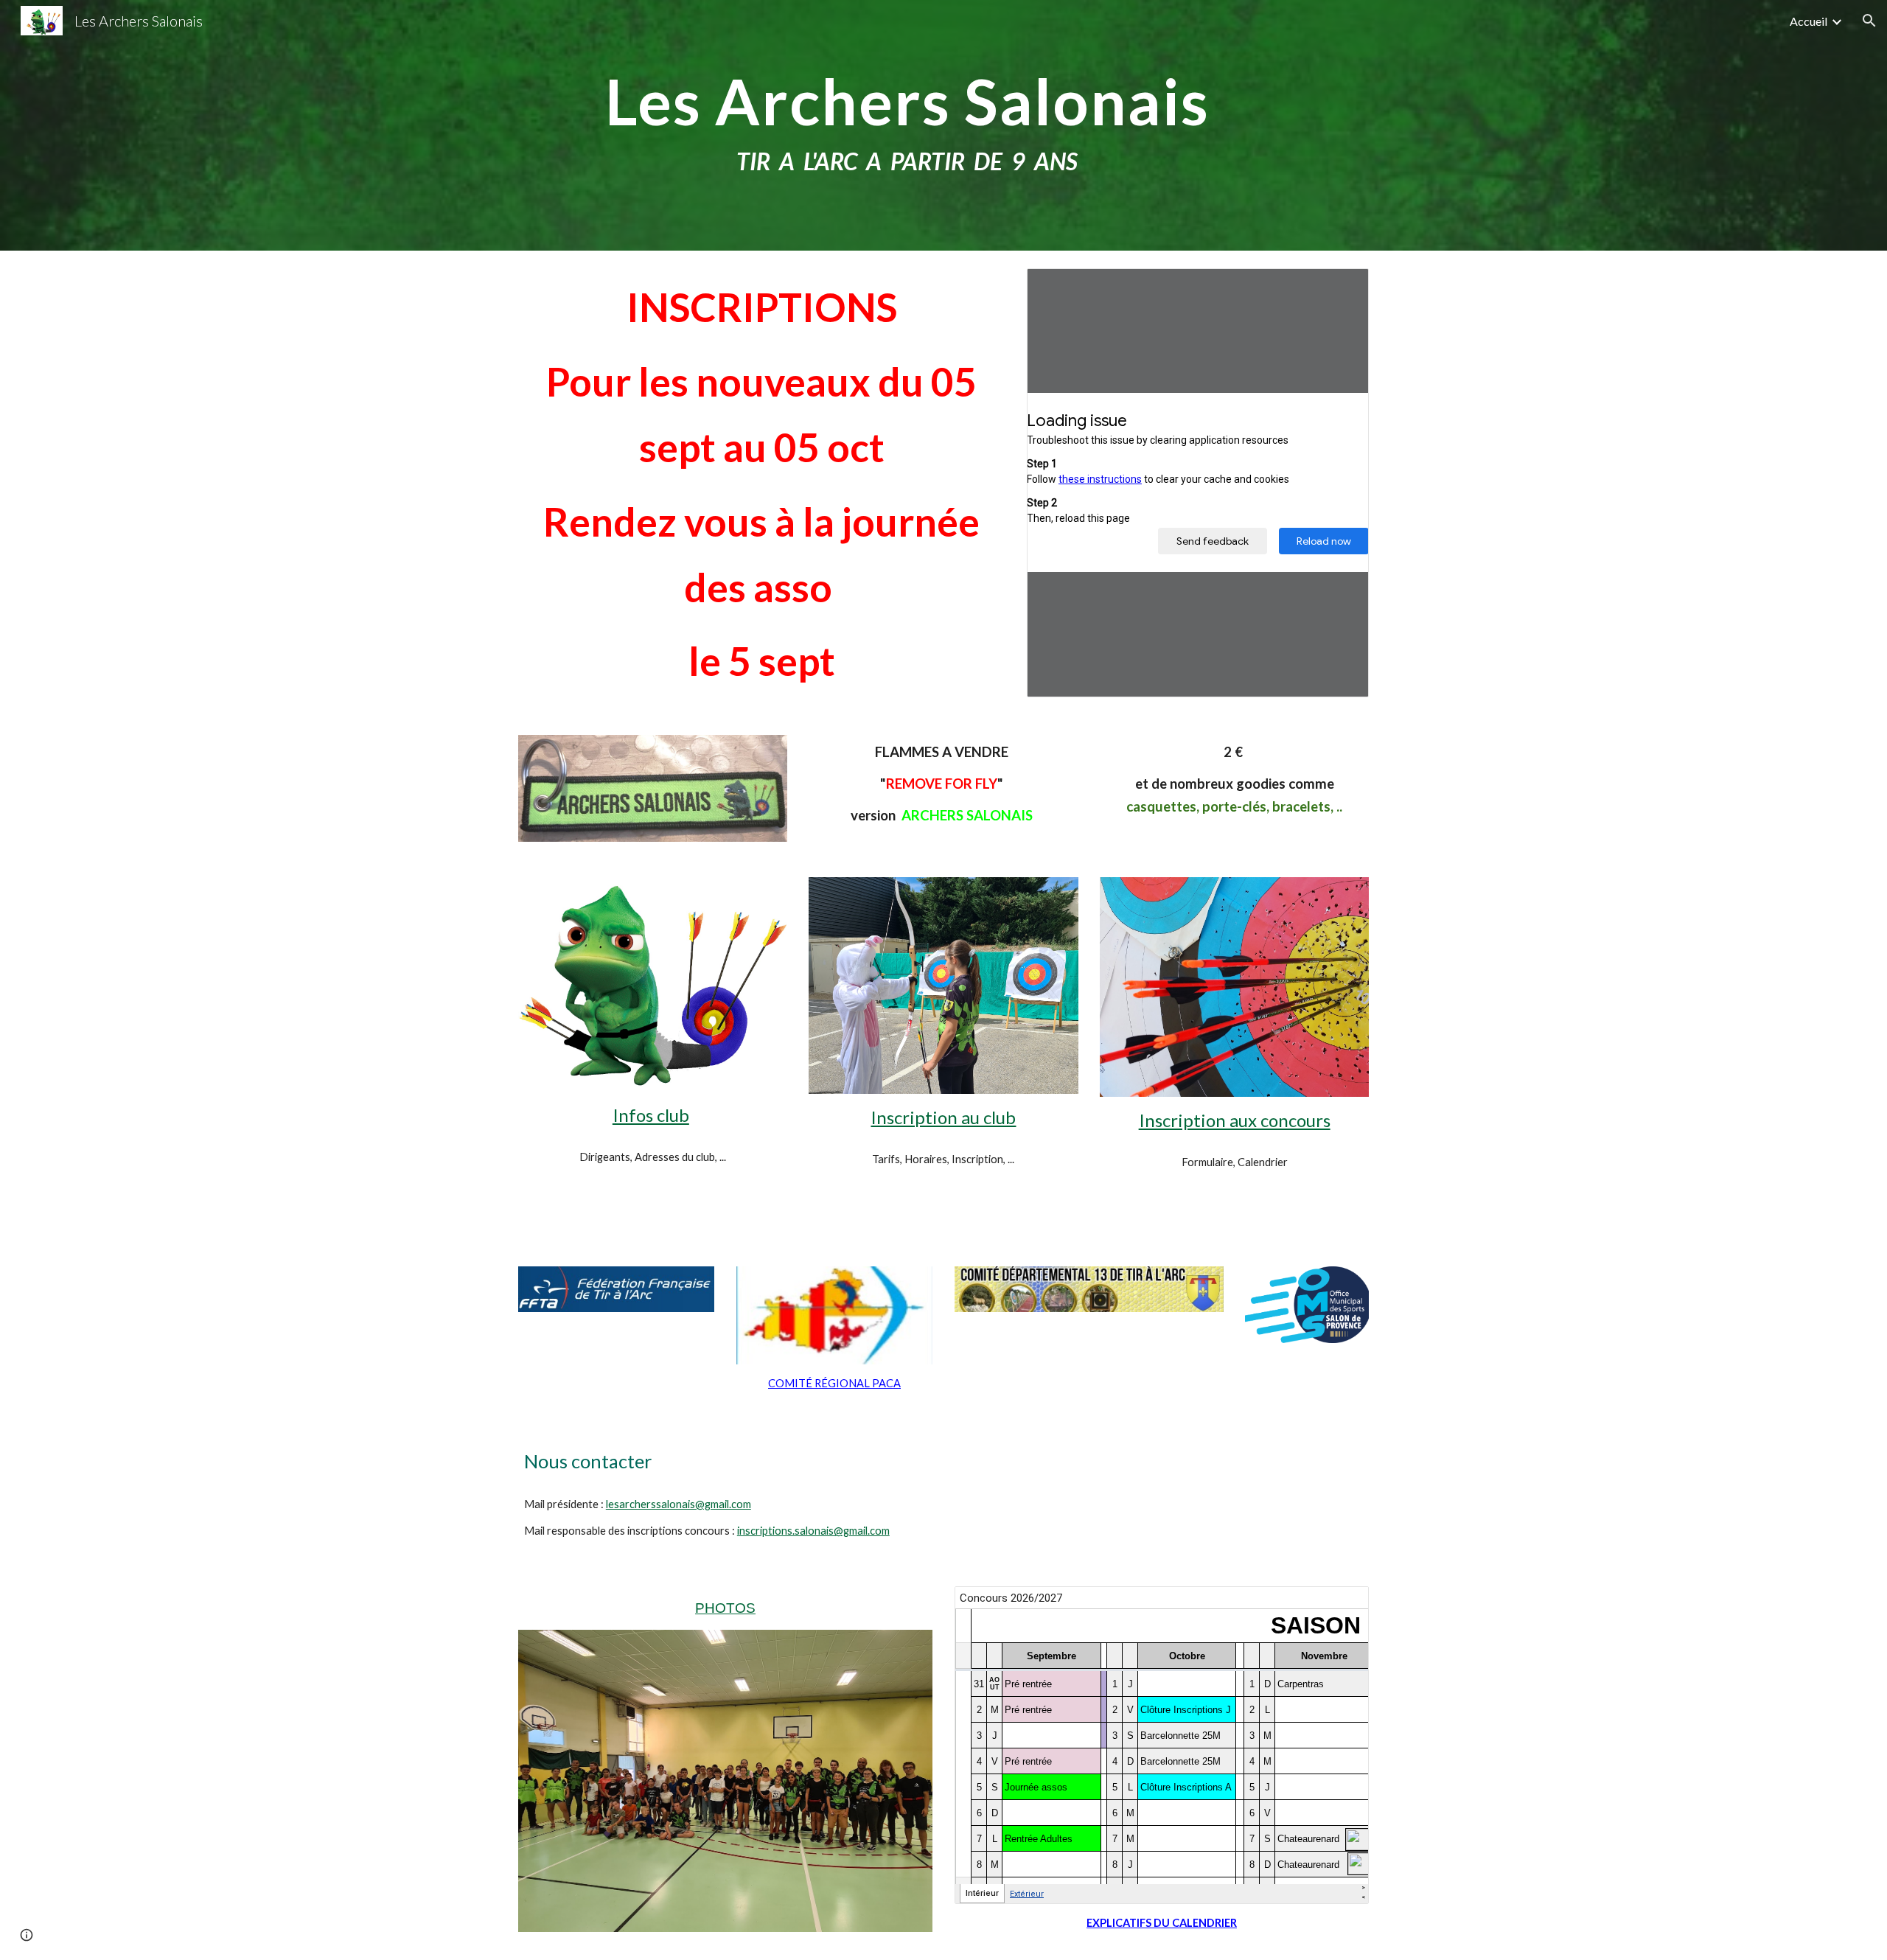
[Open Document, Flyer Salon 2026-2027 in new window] (1341, 287)
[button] (1869, 21)
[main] (907, 126)
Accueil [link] (1808, 21)
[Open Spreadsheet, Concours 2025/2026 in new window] (1341, 1605)
